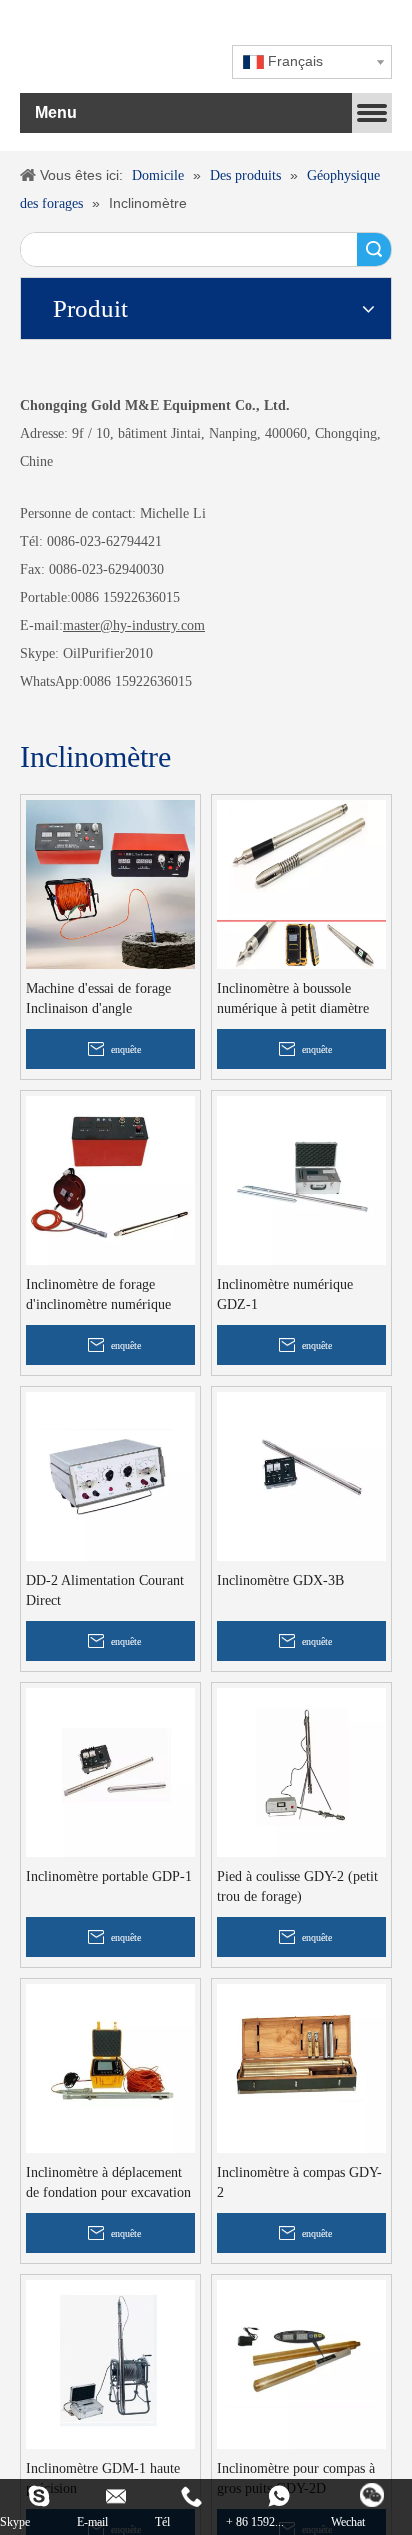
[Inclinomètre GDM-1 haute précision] (110, 2362)
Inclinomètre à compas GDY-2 (299, 2182)
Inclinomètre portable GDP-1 (109, 1876)
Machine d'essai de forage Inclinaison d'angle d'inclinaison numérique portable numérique (98, 1000)
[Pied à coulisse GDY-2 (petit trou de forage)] (301, 1770)
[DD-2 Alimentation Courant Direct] (110, 1474)
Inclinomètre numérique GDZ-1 (285, 1294)
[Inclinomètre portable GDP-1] (110, 1770)
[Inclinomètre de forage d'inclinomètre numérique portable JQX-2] (110, 1178)
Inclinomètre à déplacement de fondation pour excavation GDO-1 (108, 2184)
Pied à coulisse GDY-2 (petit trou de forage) (297, 1886)
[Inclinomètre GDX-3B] (301, 1474)
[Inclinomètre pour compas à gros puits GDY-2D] (301, 2362)
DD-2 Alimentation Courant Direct (105, 1590)
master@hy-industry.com (134, 625)
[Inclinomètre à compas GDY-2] (301, 2066)
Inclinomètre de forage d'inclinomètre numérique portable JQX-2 (98, 1296)
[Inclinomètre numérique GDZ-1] (301, 1178)
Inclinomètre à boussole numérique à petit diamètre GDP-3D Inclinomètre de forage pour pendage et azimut (293, 1000)
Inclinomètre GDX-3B (280, 1580)
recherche (374, 249)
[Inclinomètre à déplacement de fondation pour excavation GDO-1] (110, 2066)
